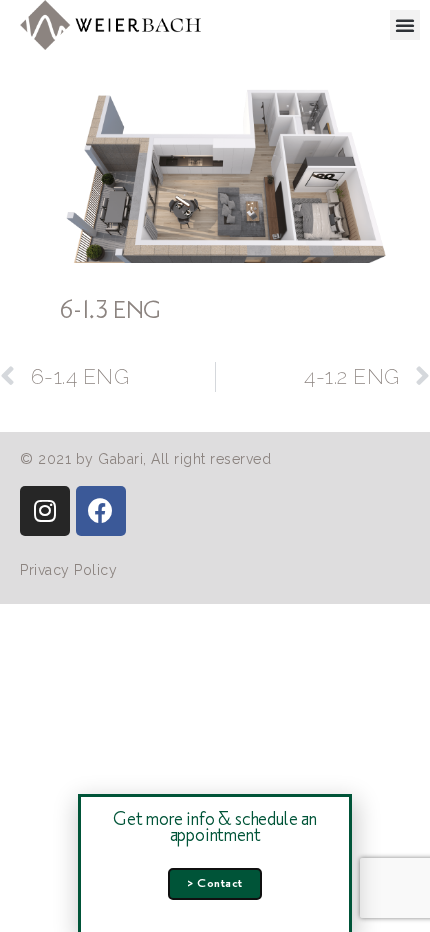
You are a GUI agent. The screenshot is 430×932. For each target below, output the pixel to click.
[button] (405, 25)
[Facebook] (101, 511)
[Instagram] (45, 511)
